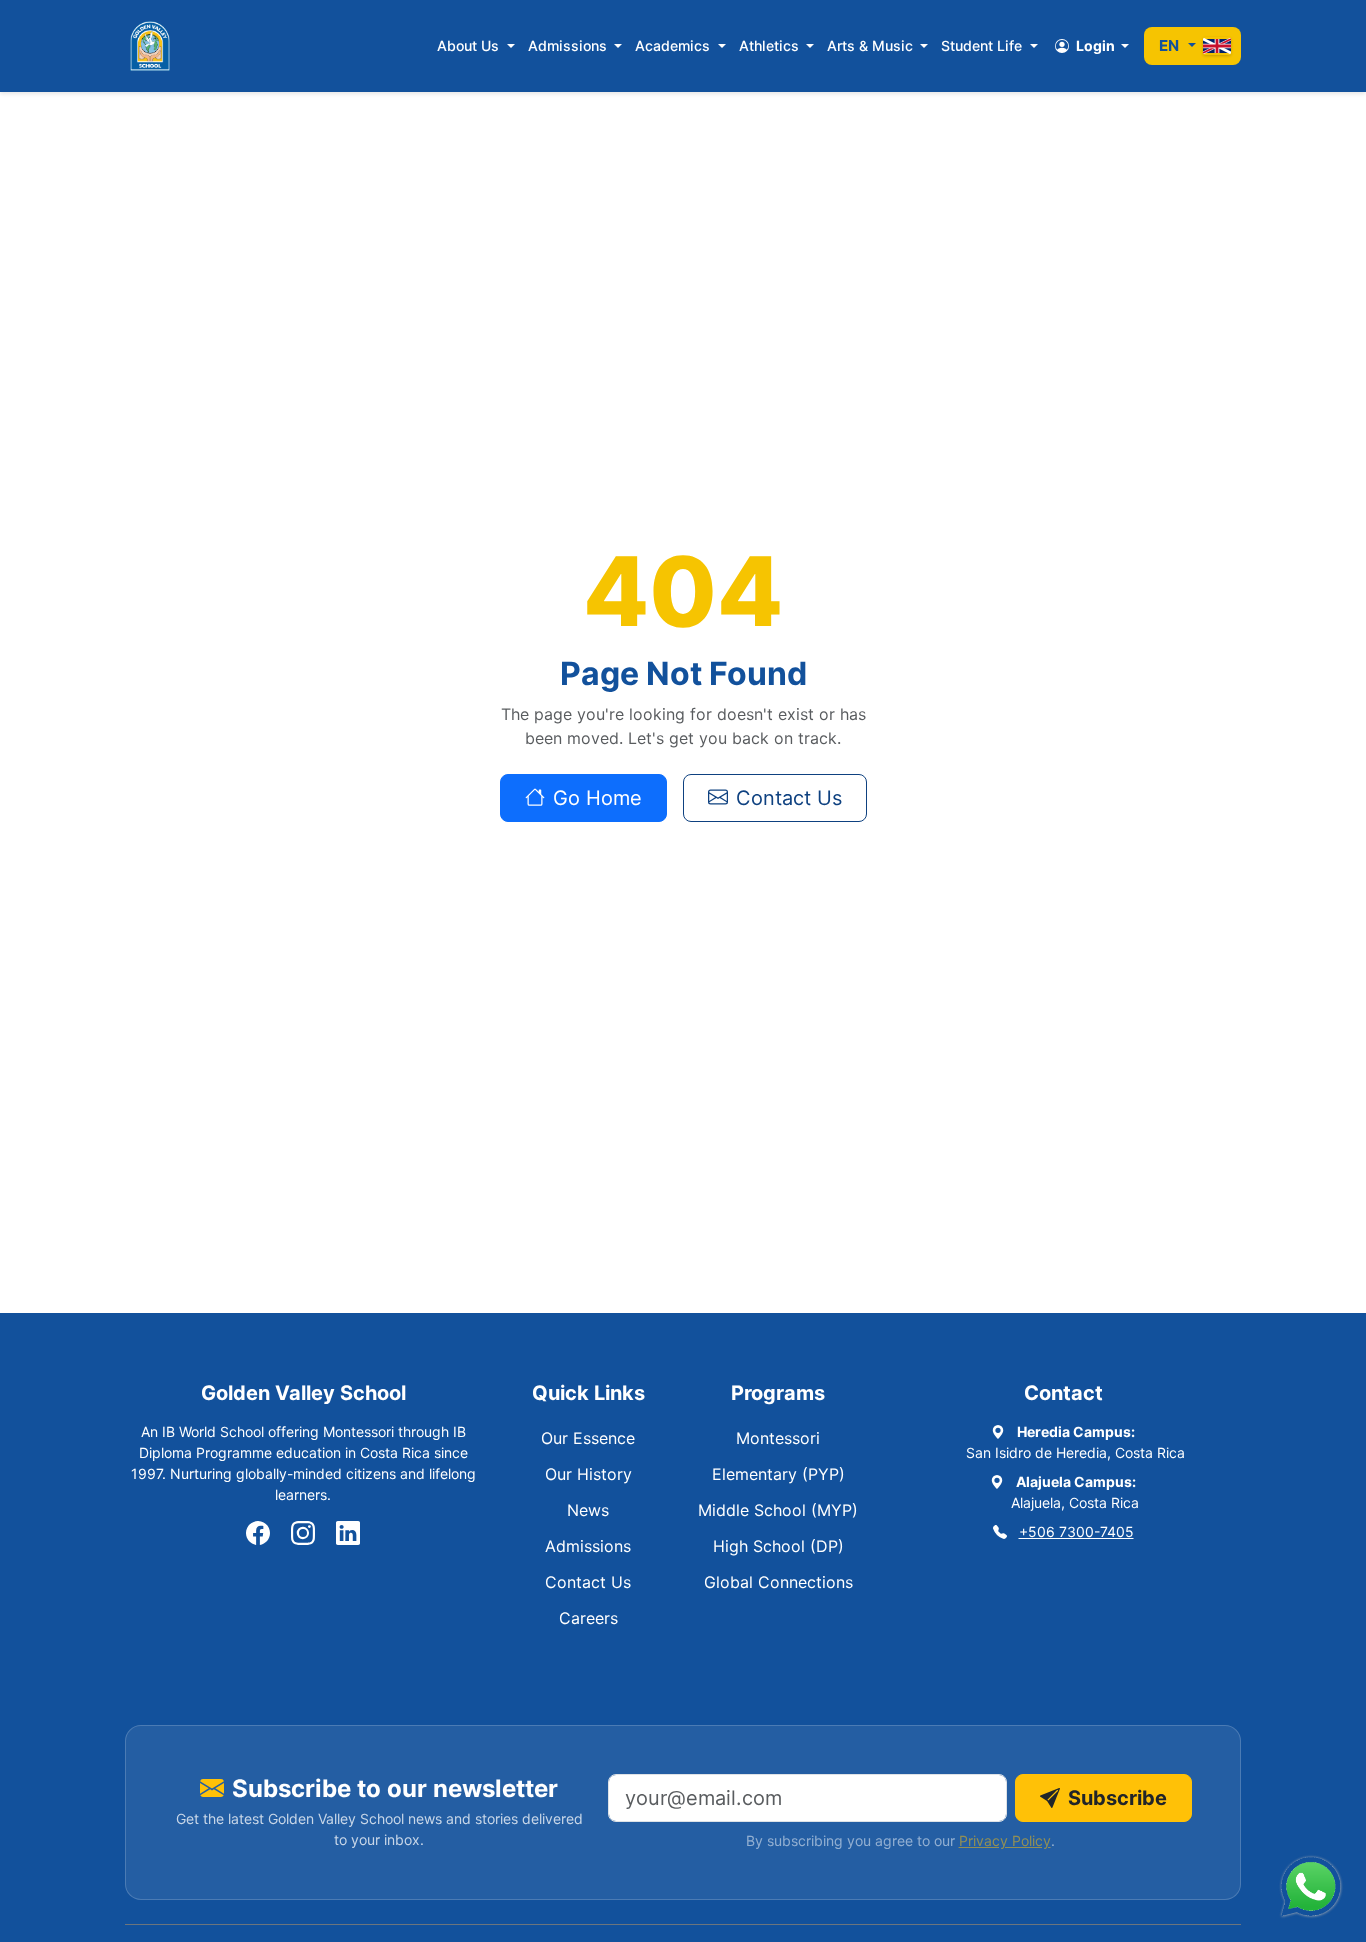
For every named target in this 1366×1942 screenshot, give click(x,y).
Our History (588, 1474)
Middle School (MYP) (778, 1510)
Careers (588, 1618)
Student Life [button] (983, 45)
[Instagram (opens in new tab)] (303, 1534)
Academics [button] (674, 45)
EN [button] (1172, 45)
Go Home (597, 798)
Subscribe (1117, 1798)
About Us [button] (470, 45)
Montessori (778, 1438)
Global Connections (778, 1582)
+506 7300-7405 (1076, 1531)
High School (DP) (778, 1546)
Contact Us (789, 798)
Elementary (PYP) (778, 1474)
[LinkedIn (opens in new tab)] (348, 1534)
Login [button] (1095, 45)
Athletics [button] (771, 45)
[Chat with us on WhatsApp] (1311, 1887)
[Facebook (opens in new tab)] (258, 1534)
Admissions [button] (569, 45)
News (588, 1510)
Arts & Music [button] (872, 45)
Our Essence (588, 1438)
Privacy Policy (1005, 1840)
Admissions (588, 1546)
